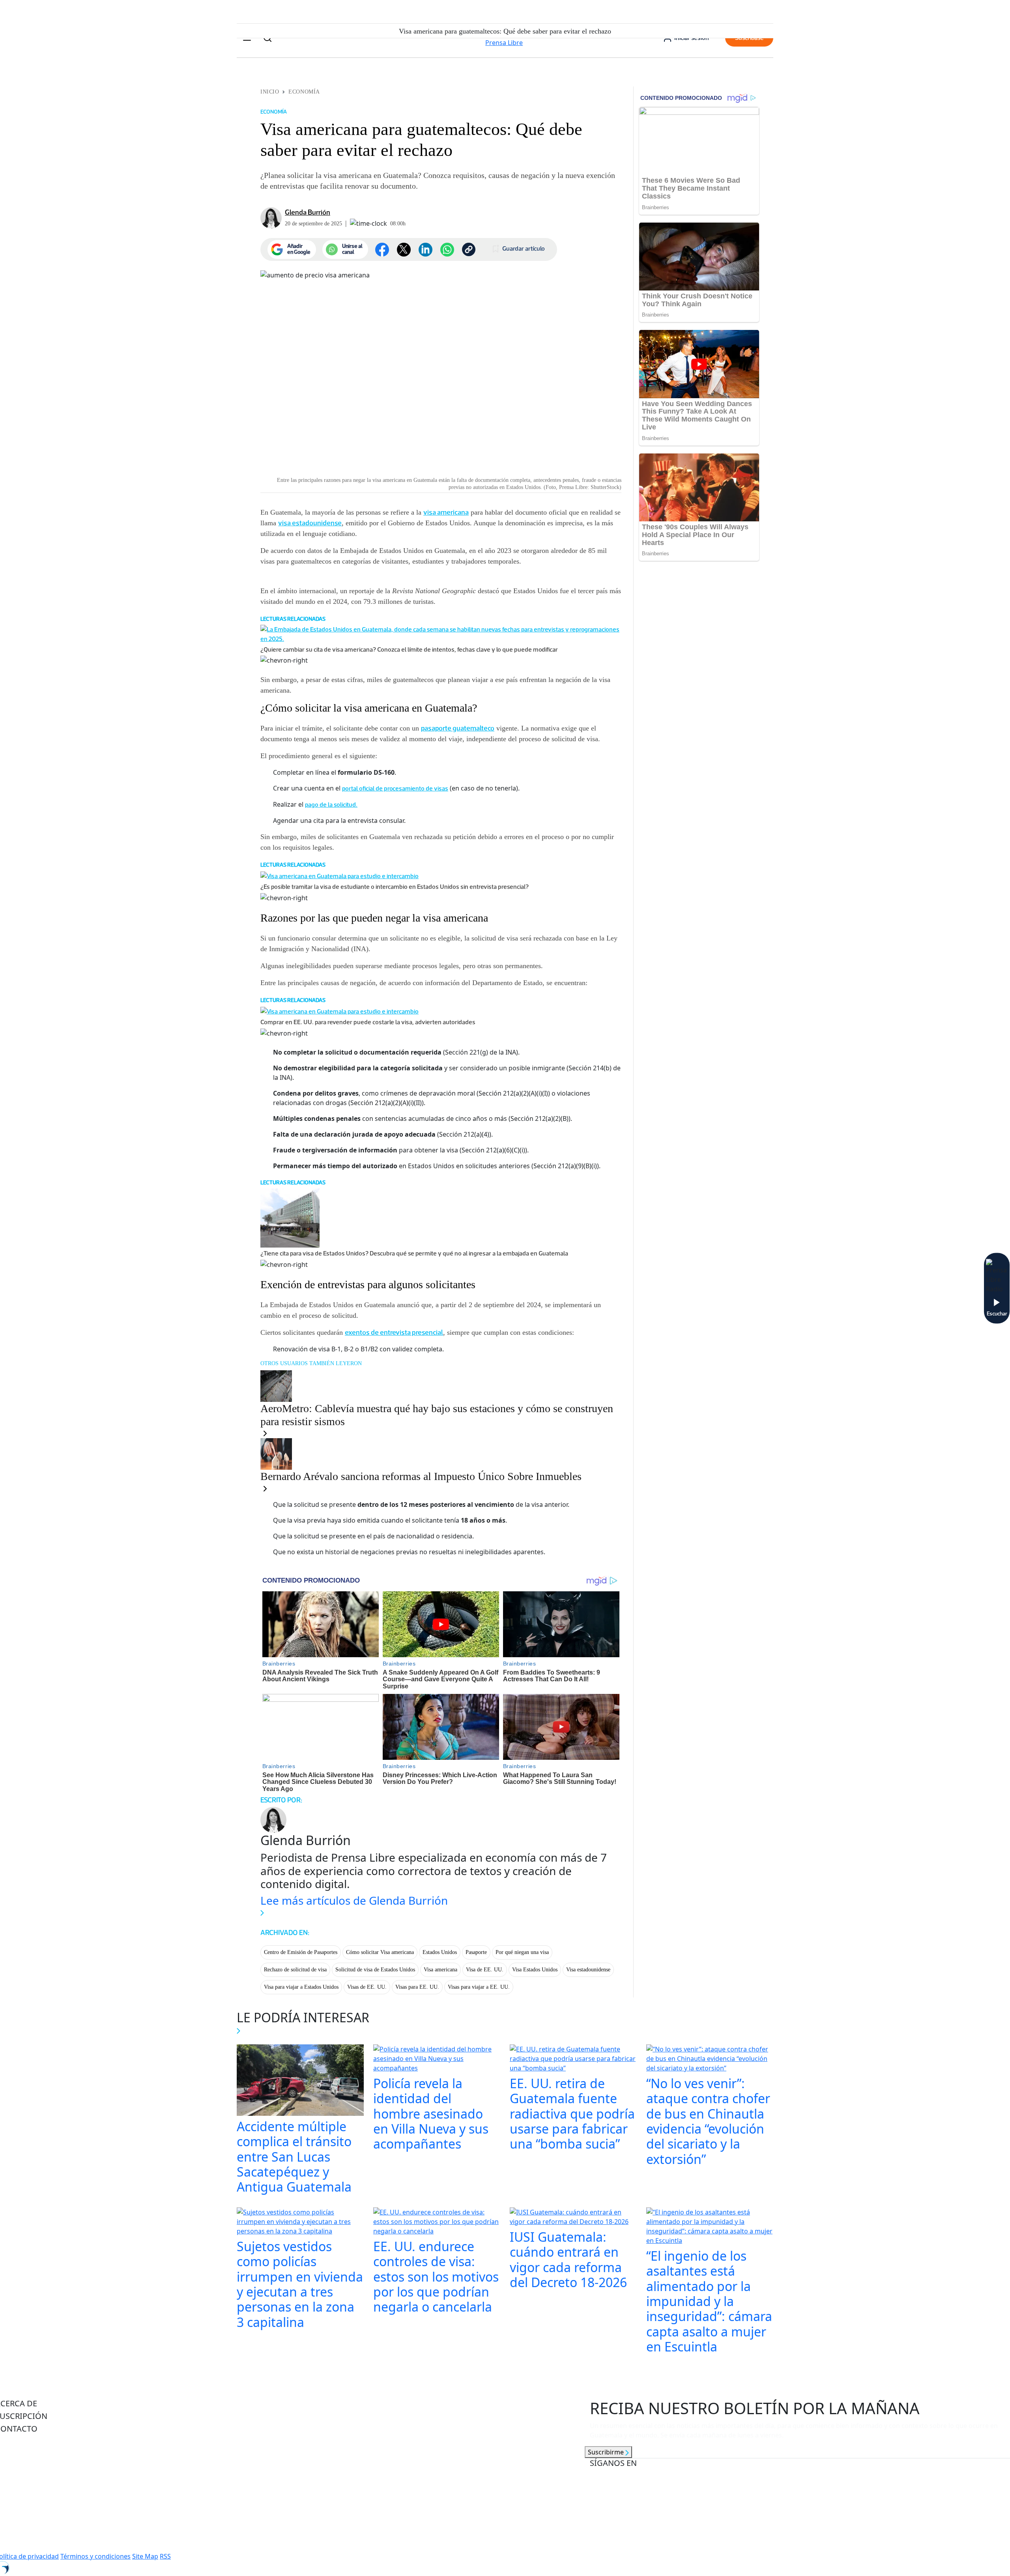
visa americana (446, 512)
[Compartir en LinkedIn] (426, 250)
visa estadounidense (310, 523)
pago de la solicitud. (331, 805)
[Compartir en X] (404, 250)
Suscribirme (607, 2452)
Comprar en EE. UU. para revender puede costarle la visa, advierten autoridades (368, 1022)
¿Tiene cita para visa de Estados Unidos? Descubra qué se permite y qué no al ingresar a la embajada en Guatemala (414, 1253)
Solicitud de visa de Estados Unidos (375, 1970)
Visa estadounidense (588, 1970)
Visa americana (440, 1970)
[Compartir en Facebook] (382, 250)
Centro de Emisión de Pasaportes (301, 1952)
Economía (304, 92)
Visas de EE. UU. (367, 1987)
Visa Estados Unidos (535, 1970)
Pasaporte (476, 1952)
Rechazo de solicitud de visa (295, 1970)
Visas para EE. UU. (417, 1987)
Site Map (145, 2556)
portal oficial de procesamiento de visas (395, 788)
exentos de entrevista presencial (394, 1332)
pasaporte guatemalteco (458, 728)
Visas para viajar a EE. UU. (479, 1987)
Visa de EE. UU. (485, 1970)
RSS (165, 2556)
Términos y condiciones (95, 2556)
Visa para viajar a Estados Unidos (301, 1987)
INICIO (270, 92)
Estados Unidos (440, 1952)
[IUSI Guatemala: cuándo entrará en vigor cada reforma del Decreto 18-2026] (573, 2218)
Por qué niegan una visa (522, 1952)
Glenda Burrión (308, 212)
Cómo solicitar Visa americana (380, 1952)
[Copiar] (469, 249)
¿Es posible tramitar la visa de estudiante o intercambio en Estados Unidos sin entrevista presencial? (395, 887)
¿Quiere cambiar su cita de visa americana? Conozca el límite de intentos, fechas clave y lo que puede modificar (409, 649)
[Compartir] (447, 250)
